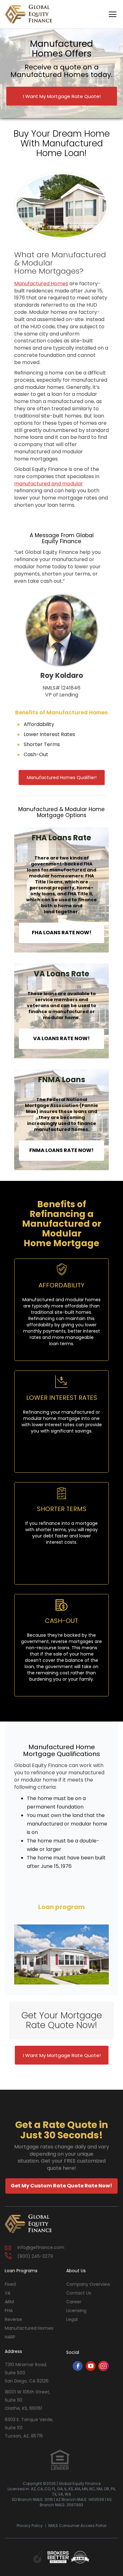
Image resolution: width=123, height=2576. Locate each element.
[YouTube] (91, 2369)
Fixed (10, 2284)
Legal (72, 2319)
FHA (9, 2311)
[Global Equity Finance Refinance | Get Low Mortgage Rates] (28, 2224)
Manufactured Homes (29, 2328)
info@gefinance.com (41, 2247)
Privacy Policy (30, 2526)
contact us (79, 2293)
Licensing (76, 2311)
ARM (9, 2302)
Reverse (13, 2319)
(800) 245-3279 (35, 2256)
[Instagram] (104, 2369)
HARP (10, 2337)
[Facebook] (78, 2369)
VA (8, 2293)
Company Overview (88, 2284)
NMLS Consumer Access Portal (77, 2526)
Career (74, 2302)
